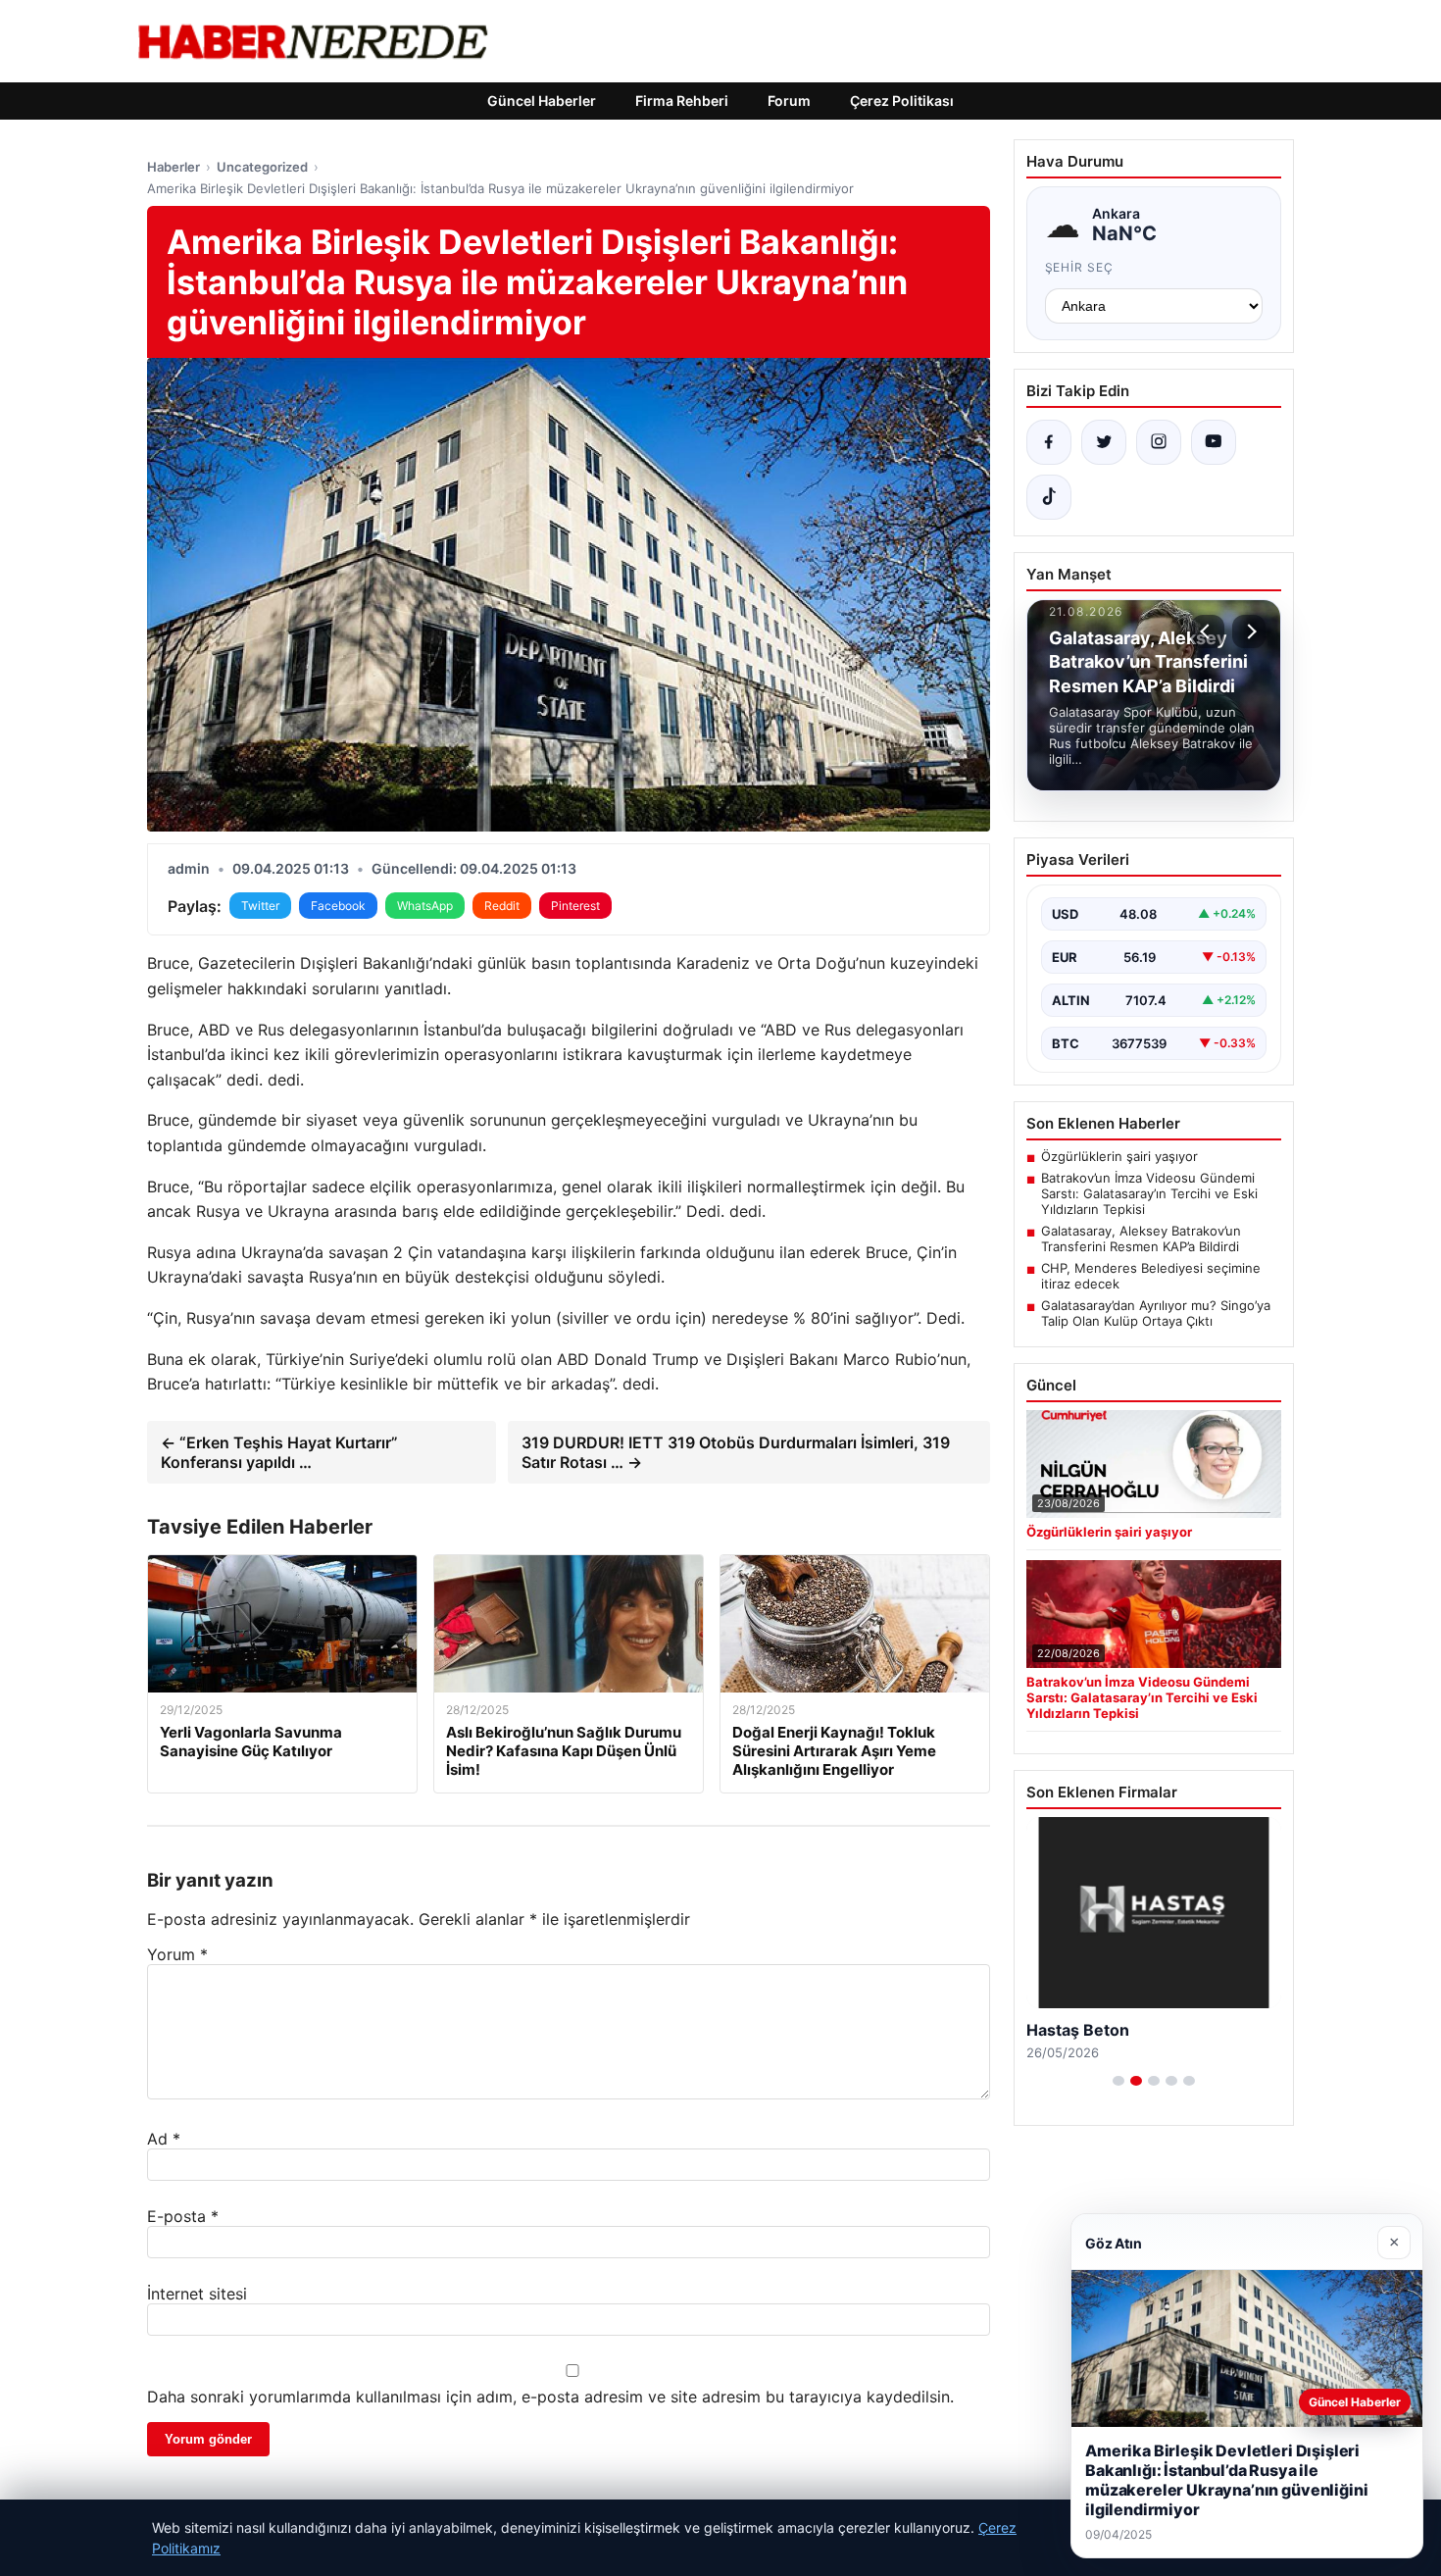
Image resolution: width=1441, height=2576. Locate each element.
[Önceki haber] (1208, 631)
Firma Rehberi (682, 101)
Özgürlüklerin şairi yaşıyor (1119, 1156)
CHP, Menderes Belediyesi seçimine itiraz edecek (1151, 1276)
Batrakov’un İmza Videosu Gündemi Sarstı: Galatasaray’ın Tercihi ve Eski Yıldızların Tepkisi (1149, 1193)
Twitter (260, 906)
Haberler (174, 167)
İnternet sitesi (197, 2294)
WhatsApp (425, 906)
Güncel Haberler (542, 101)
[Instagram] (1159, 442)
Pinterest (575, 906)
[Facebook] (1049, 442)
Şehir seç (1080, 267)
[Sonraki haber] (1249, 631)
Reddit (502, 906)
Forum (789, 101)
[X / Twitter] (1104, 442)
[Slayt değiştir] (1118, 2081)
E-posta (183, 2216)
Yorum (177, 1954)
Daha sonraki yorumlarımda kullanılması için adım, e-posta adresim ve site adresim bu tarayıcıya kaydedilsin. (550, 2397)
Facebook (338, 906)
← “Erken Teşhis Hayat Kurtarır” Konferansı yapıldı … (279, 1452)
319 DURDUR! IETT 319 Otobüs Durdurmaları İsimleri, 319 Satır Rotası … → (736, 1452)
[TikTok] (1049, 497)
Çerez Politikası (902, 101)
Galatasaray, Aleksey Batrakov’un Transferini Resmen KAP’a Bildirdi (1141, 1238)
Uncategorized (262, 167)
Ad (164, 2139)
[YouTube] (1214, 442)
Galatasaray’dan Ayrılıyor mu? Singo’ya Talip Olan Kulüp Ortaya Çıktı (1156, 1313)
